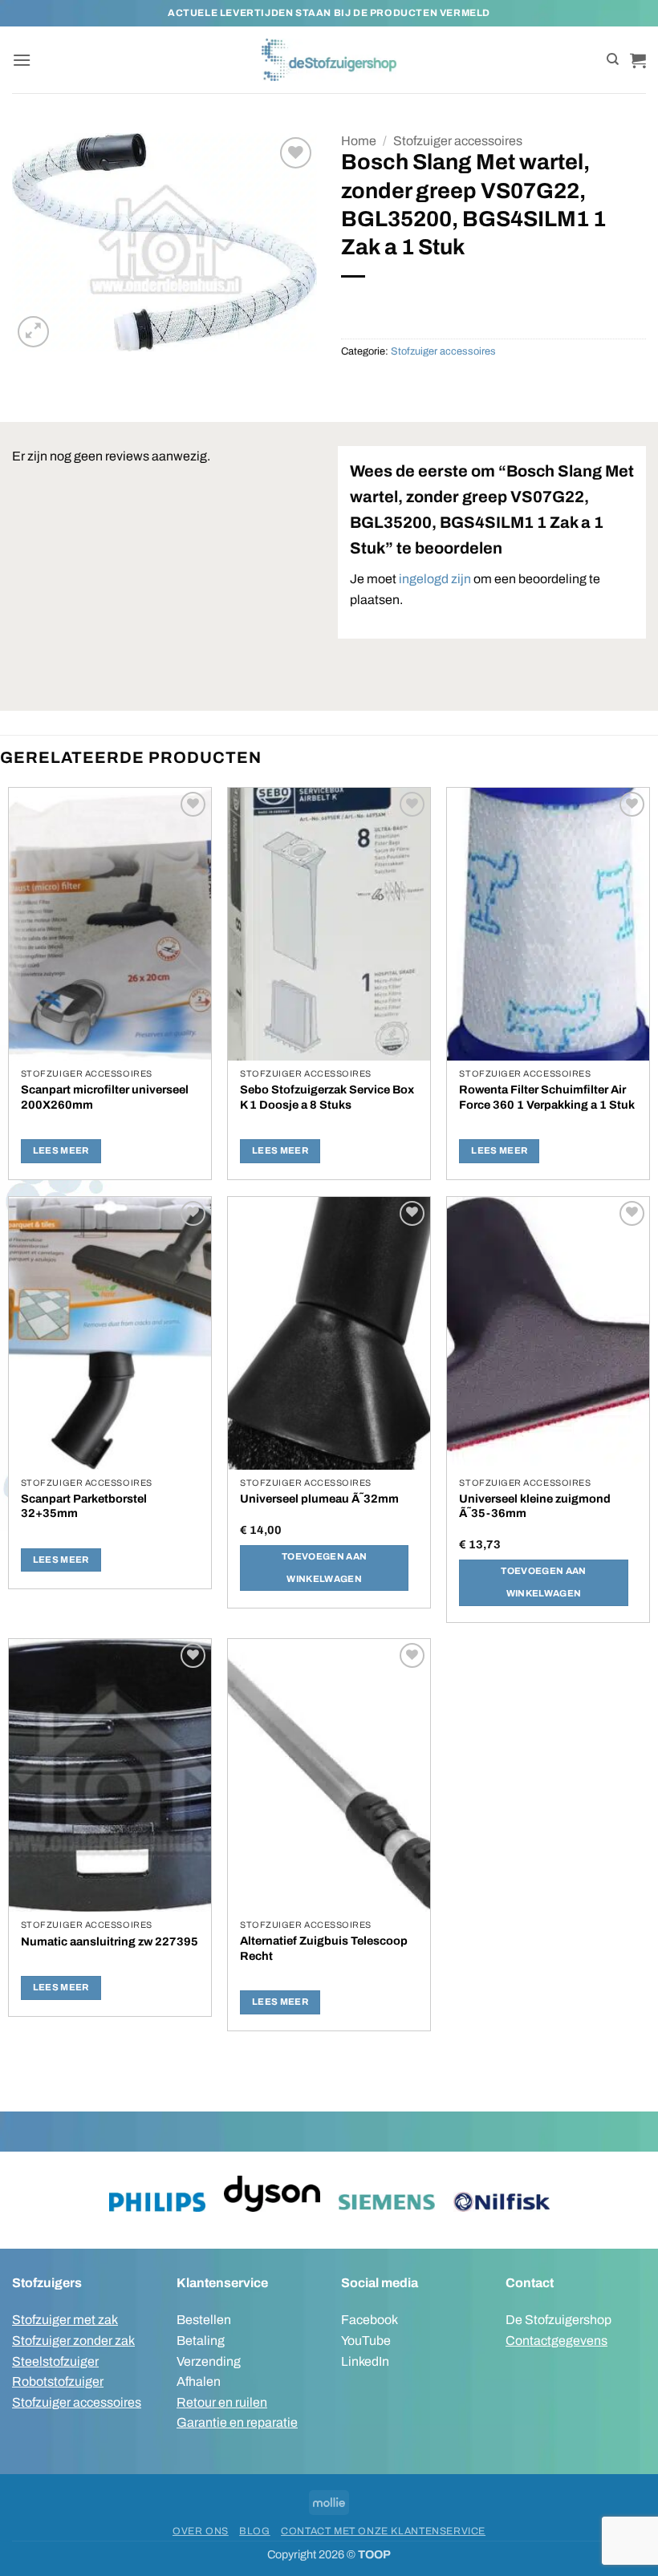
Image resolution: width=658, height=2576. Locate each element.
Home (359, 141)
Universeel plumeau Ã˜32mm (319, 1499)
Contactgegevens (556, 2341)
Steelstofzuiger (55, 2361)
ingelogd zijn (435, 579)
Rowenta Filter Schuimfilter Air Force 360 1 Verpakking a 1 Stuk (547, 1097)
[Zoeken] (613, 59)
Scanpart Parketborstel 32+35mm (84, 1506)
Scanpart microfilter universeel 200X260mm (105, 1097)
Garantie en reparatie (237, 2422)
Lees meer (61, 1150)
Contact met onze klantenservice (383, 2531)
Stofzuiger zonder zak (73, 2341)
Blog (254, 2531)
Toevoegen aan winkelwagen (325, 1568)
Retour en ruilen (222, 2402)
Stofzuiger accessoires (458, 141)
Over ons (201, 2531)
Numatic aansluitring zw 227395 (110, 1941)
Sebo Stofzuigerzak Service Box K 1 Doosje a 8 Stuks (327, 1097)
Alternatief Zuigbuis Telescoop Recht (324, 1948)
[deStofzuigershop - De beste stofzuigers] (329, 59)
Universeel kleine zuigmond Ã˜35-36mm (535, 1506)
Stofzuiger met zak (65, 2320)
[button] (22, 60)
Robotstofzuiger (58, 2381)
